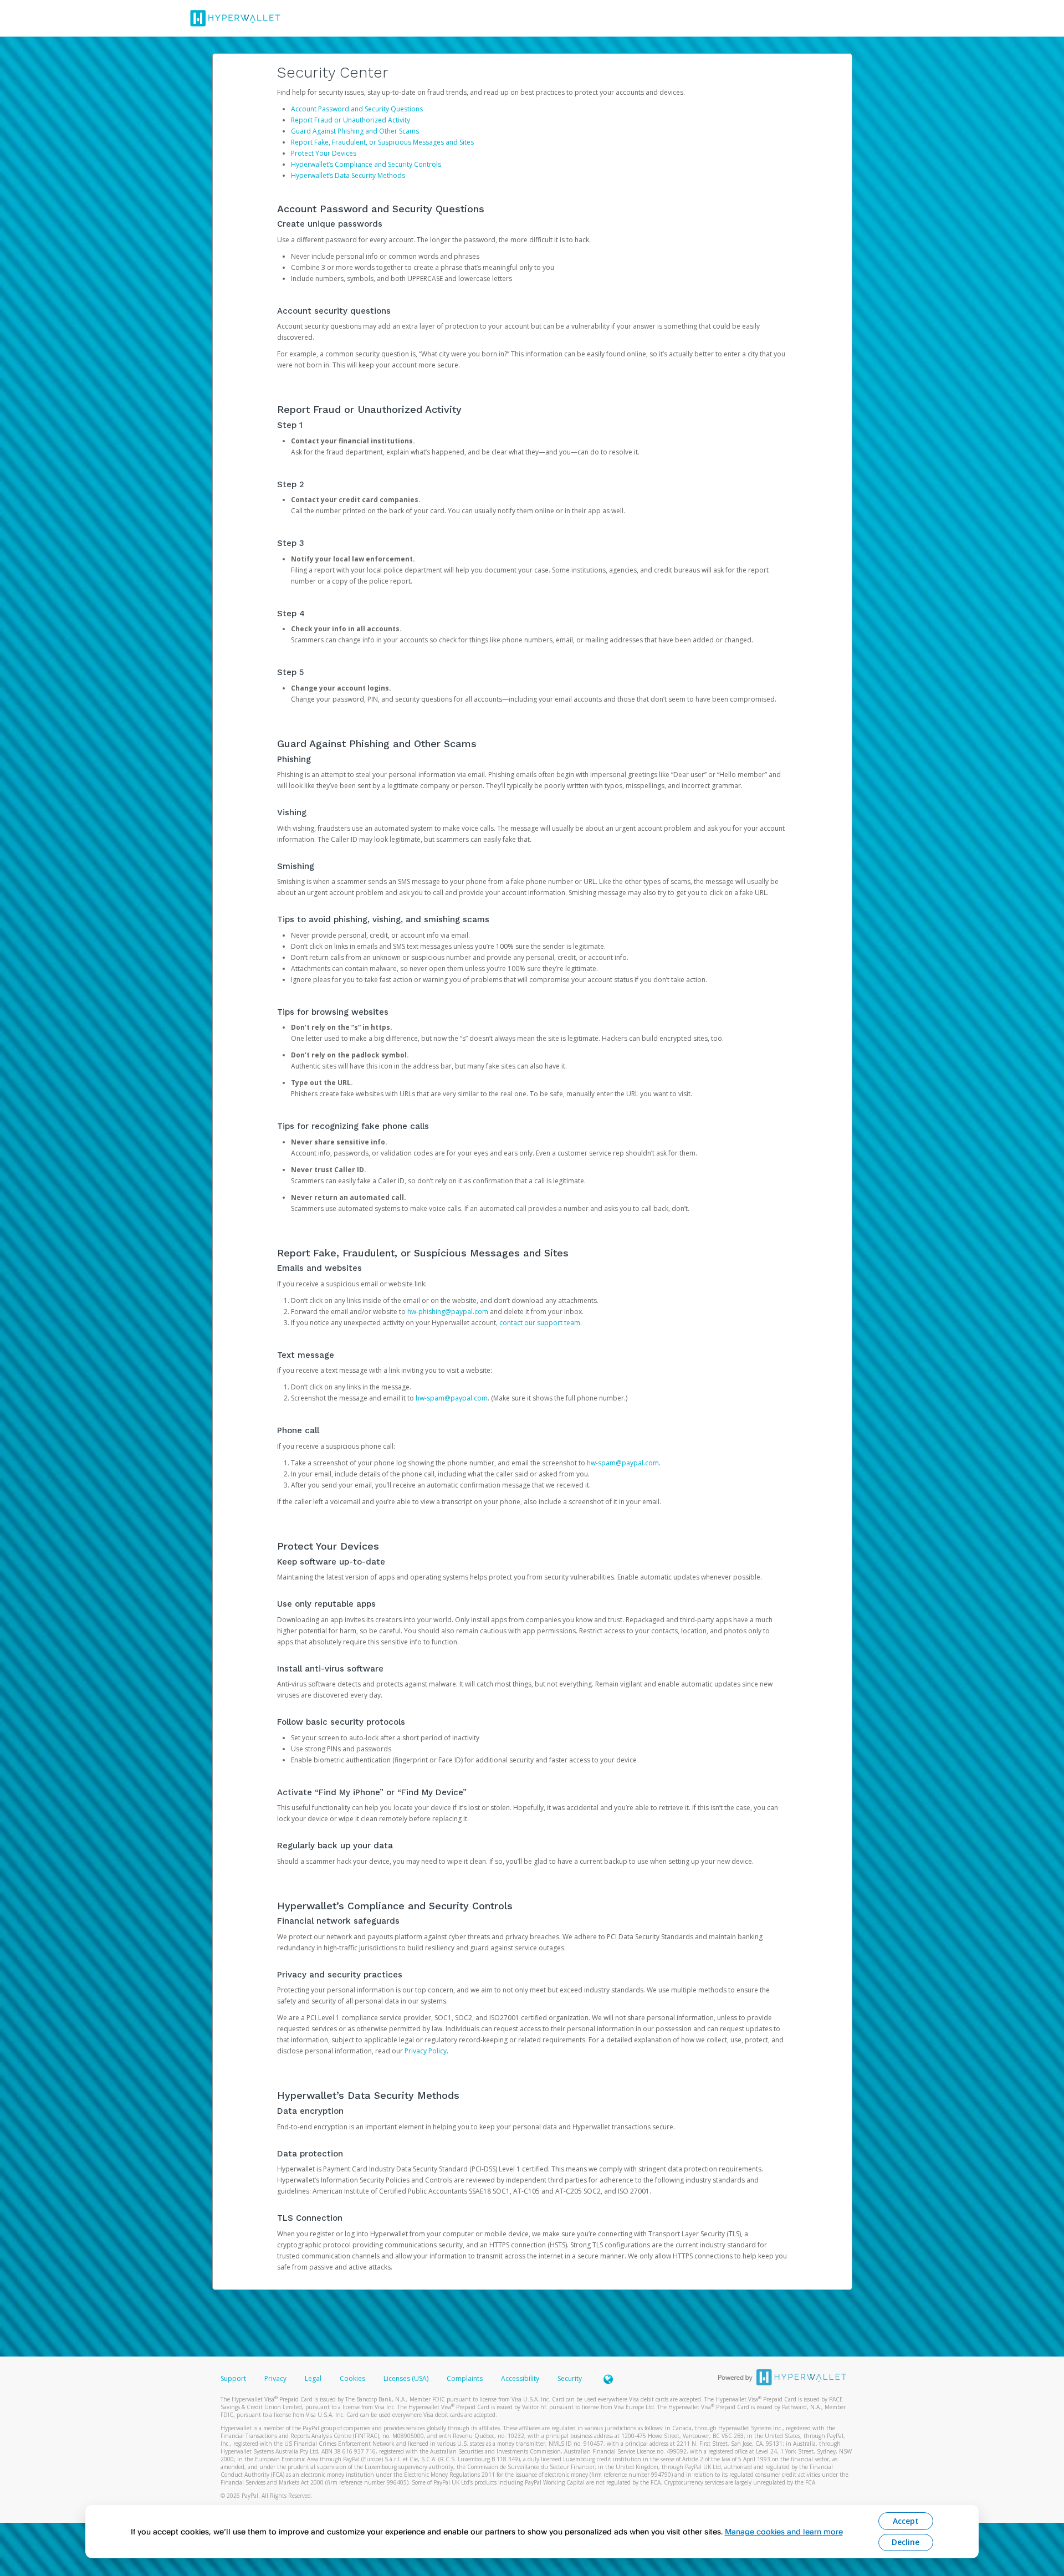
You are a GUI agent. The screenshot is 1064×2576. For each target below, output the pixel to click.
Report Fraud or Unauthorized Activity (351, 120)
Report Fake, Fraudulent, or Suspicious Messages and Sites (382, 142)
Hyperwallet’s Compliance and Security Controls (366, 164)
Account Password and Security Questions (357, 109)
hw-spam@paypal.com (452, 1398)
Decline (906, 2542)
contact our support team (540, 1323)
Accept (906, 2521)
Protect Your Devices (324, 153)
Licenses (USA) (407, 2378)
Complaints (465, 2378)
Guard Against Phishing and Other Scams (355, 131)
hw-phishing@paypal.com (448, 1312)
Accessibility (520, 2378)
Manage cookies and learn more (784, 2531)
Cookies (352, 2378)
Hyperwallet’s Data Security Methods (348, 175)
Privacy (275, 2378)
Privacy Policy (426, 2051)
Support (233, 2378)
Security (570, 2378)
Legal (313, 2378)
